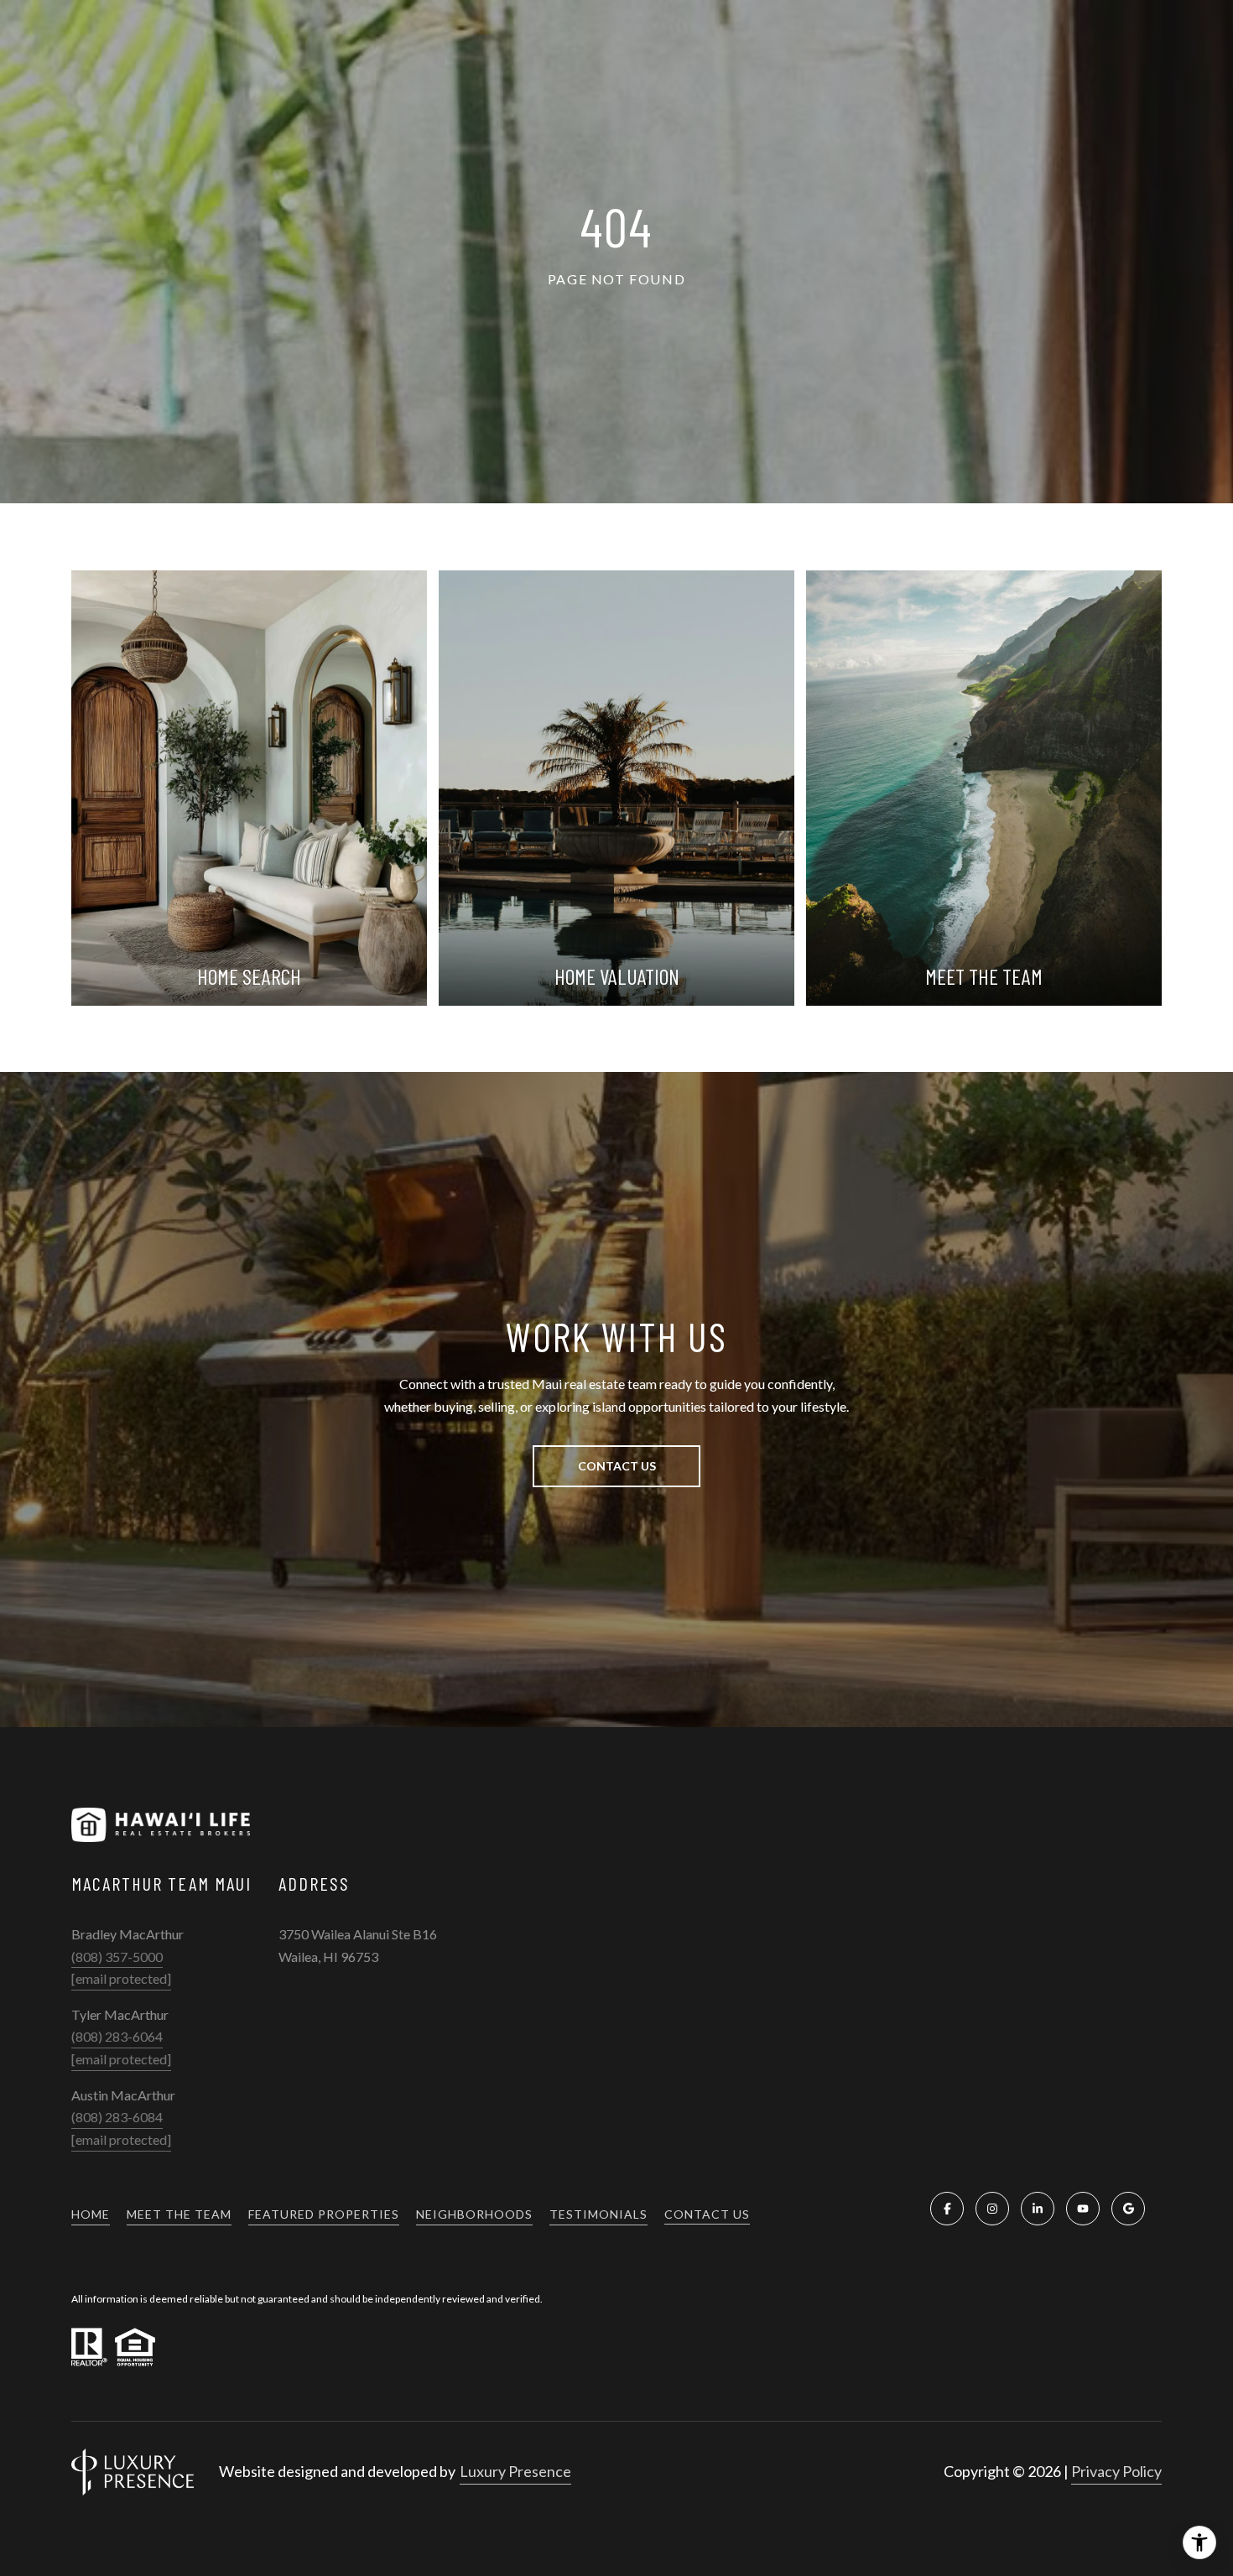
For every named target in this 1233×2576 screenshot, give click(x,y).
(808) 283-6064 (117, 2036)
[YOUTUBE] (1083, 2209)
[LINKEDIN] (1038, 2209)
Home (91, 2214)
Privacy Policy (1116, 2471)
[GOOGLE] (1128, 2209)
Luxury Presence (515, 2471)
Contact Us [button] (617, 1466)
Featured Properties (324, 2214)
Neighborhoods (474, 2214)
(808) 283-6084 (117, 2117)
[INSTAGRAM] (992, 2209)
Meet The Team (179, 2214)
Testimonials (598, 2214)
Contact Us (707, 2214)
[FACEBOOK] (947, 2209)
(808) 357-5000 (117, 1957)
